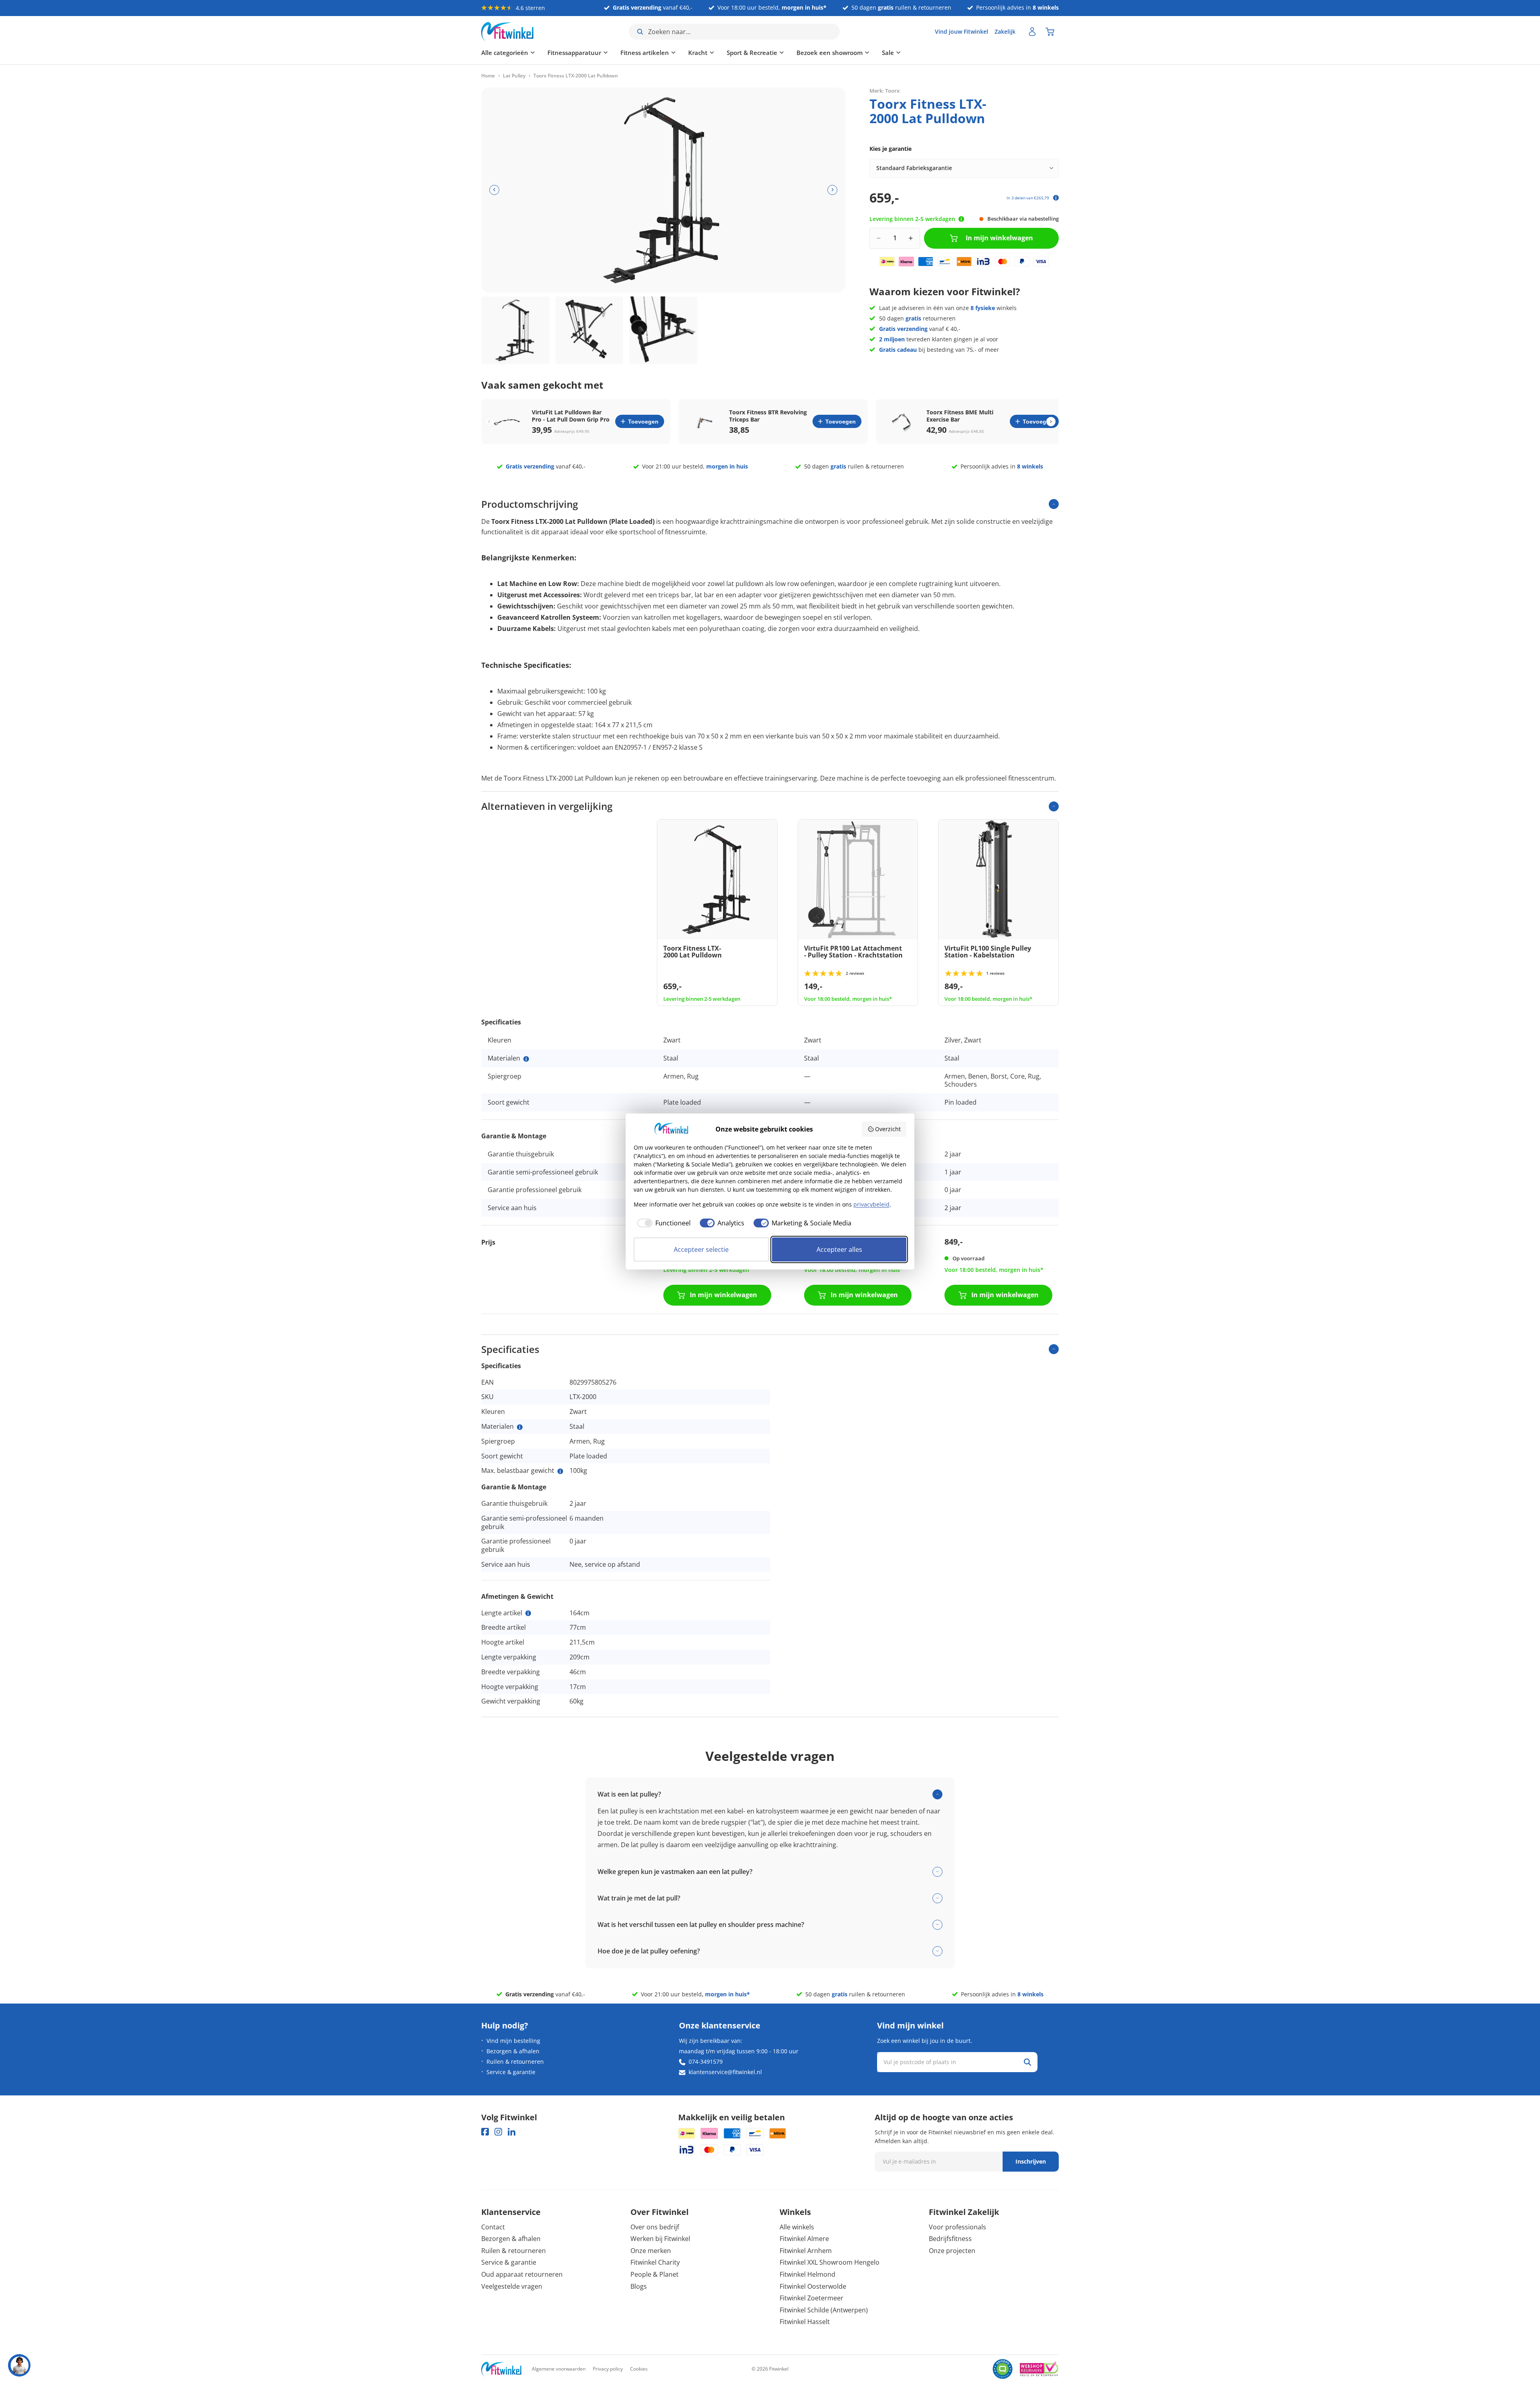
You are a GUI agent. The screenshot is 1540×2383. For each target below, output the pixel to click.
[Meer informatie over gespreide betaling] (1056, 198)
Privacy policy (608, 2369)
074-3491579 (706, 2062)
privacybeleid (871, 1204)
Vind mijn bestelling (513, 2041)
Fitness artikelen (645, 53)
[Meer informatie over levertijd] (961, 219)
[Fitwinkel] (501, 2369)
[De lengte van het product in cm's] (528, 1613)
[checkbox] (662, 1223)
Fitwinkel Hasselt (805, 2322)
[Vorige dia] (494, 190)
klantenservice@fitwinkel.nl (725, 2072)
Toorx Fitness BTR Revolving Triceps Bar (768, 416)
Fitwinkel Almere (804, 2239)
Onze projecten (952, 2251)
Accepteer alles (839, 1249)
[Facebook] (485, 2132)
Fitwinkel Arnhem (806, 2251)
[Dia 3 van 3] (663, 331)
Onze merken (651, 2251)
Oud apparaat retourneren (522, 2274)
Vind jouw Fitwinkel (961, 31)
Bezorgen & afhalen (513, 2051)
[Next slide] (1051, 421)
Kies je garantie (891, 149)
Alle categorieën (505, 53)
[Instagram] (498, 2132)
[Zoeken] (1027, 2062)
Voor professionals (957, 2227)
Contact (493, 2227)
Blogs (639, 2286)
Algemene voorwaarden (559, 2369)
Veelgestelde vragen (512, 2286)
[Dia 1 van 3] (515, 331)
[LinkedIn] (512, 2132)
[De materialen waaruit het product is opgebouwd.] (526, 1059)
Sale (888, 53)
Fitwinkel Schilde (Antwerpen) (824, 2310)
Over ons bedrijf (655, 2227)
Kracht (698, 53)
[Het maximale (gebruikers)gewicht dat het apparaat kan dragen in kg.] (560, 1471)
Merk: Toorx (884, 90)
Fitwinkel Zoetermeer (812, 2298)
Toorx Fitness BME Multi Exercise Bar (960, 416)
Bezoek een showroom (830, 53)
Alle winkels (797, 2227)
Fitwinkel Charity (655, 2262)
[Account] (1032, 32)
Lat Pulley (514, 76)
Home (488, 76)
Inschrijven (1031, 2161)
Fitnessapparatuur (574, 53)
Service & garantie (511, 2072)
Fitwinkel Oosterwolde (813, 2286)
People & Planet (654, 2274)
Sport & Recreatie (752, 53)
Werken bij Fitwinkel (660, 2239)
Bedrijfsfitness (950, 2239)
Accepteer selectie (701, 1249)
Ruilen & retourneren (515, 2062)
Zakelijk (1005, 31)
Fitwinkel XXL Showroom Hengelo (830, 2262)
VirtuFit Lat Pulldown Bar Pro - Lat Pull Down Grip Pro (571, 416)
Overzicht (888, 1129)
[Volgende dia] (832, 190)
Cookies (639, 2369)
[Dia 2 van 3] (590, 331)
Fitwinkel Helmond (807, 2274)
